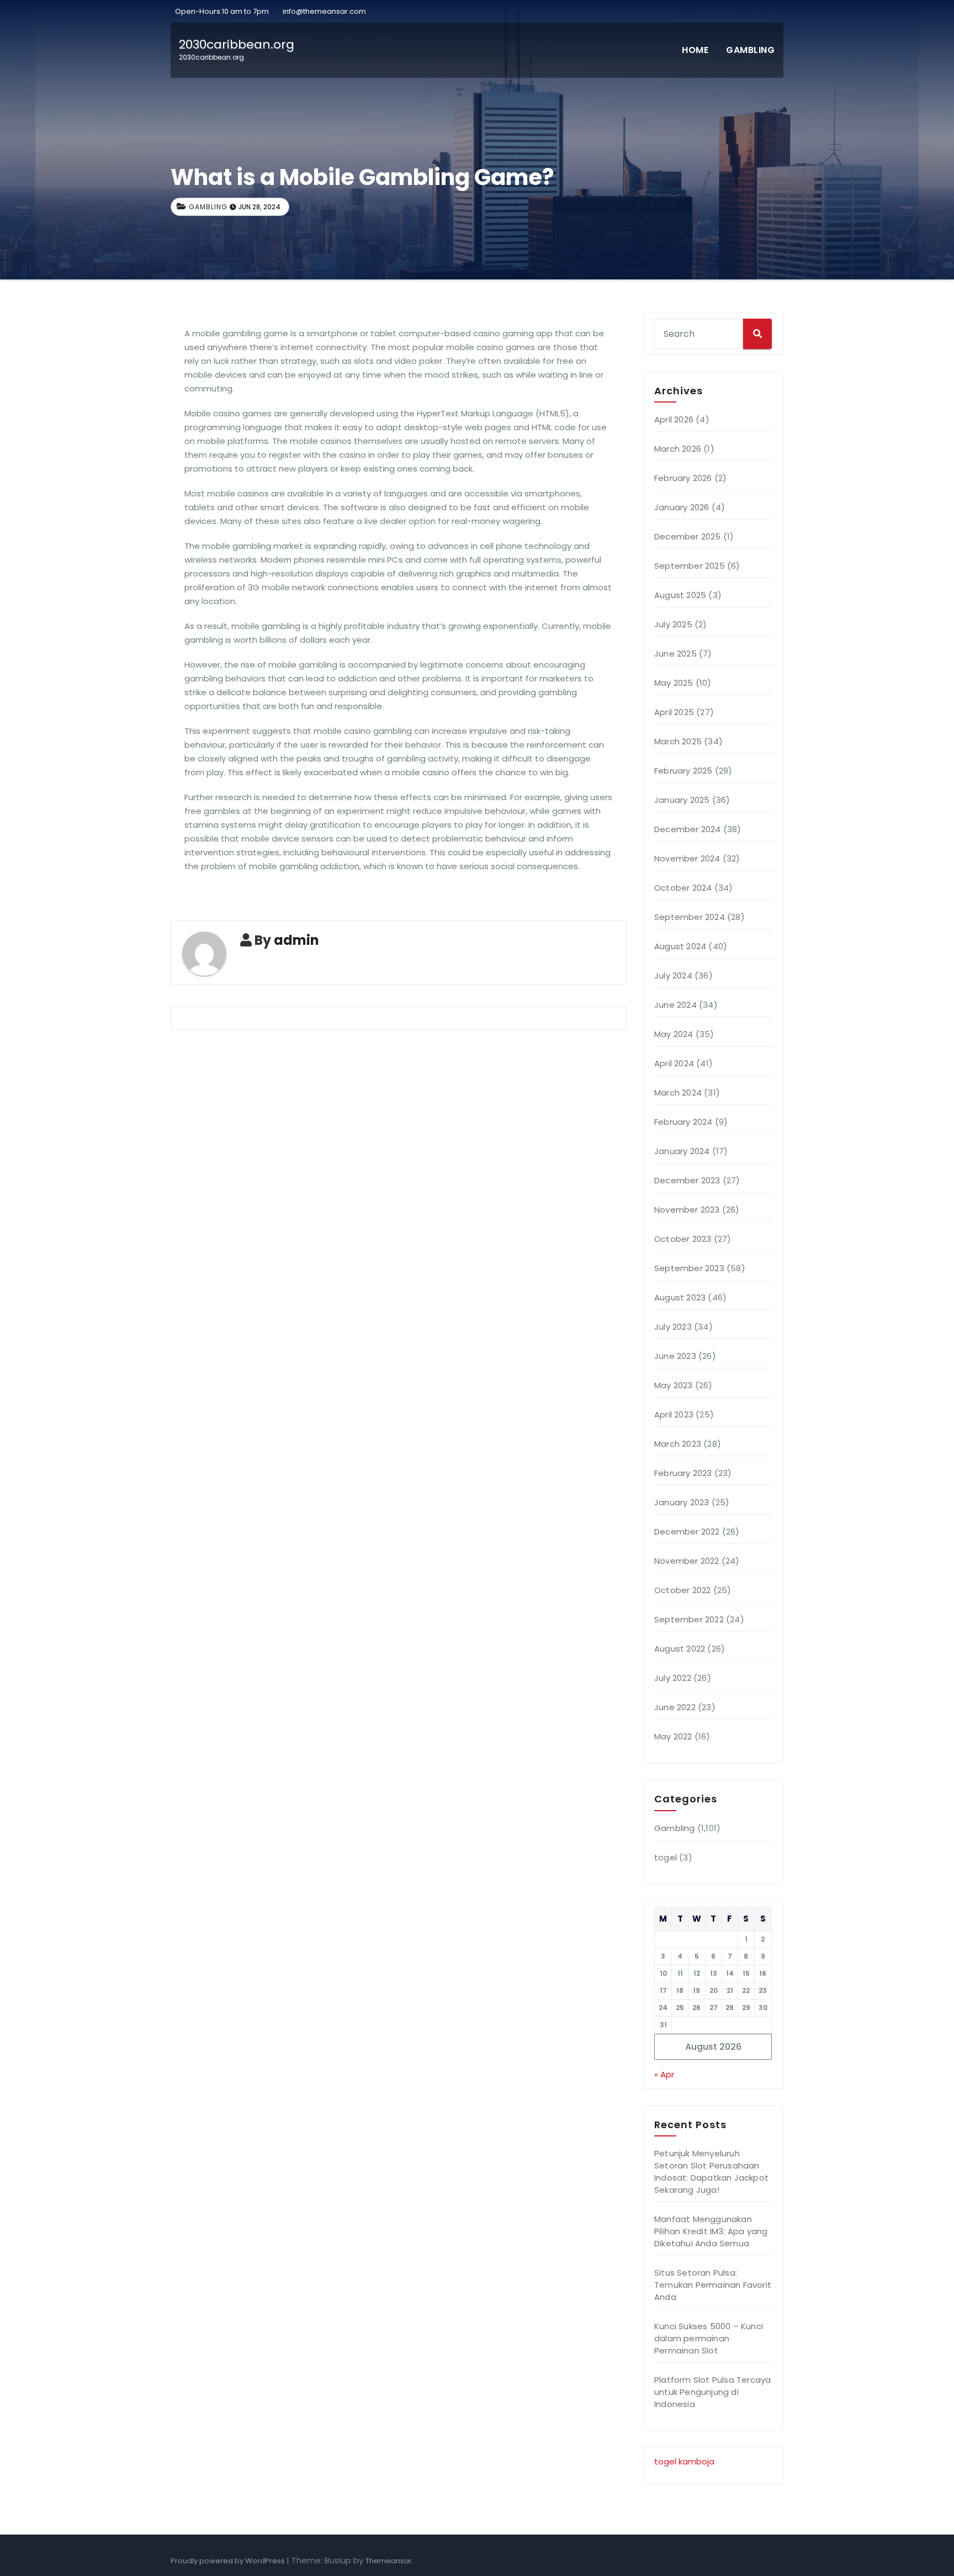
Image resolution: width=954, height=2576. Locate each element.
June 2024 (675, 1005)
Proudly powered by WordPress (229, 2561)
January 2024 (682, 1151)
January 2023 (682, 1502)
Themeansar (389, 2561)
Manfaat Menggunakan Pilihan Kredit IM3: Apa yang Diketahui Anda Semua (711, 2231)
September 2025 (690, 566)
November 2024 (687, 858)
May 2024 (674, 1034)
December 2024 (688, 829)
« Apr (664, 2074)
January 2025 (682, 800)
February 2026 (683, 478)
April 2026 (674, 419)
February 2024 (683, 1122)
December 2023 (687, 1180)
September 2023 (689, 1268)
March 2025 (678, 741)
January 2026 (682, 507)
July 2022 (673, 1678)
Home (695, 50)
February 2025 (683, 771)
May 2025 (674, 683)
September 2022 (689, 1619)
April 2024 (674, 1063)
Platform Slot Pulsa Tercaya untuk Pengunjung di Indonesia (712, 2392)
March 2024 (678, 1093)
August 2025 (680, 595)
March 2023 (678, 1444)
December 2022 (687, 1532)
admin (296, 940)
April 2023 (674, 1414)
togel (666, 1857)
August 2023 (680, 1297)
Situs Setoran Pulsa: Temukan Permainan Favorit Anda (713, 2285)
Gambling (750, 50)
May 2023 (674, 1385)
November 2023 (687, 1210)
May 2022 (673, 1736)
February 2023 (683, 1473)
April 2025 (674, 712)
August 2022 (680, 1649)
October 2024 (683, 888)
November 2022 (687, 1561)
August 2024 (680, 946)
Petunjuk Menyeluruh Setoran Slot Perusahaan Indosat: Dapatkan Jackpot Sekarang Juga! (711, 2172)
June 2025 (675, 654)
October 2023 (683, 1239)
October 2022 (682, 1590)
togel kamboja (684, 2461)
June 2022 (675, 1707)
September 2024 (690, 917)
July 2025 (673, 624)
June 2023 (675, 1356)
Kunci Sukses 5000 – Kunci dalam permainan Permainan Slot (709, 2338)
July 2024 (673, 975)
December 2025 (688, 536)
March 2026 (678, 449)
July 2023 (673, 1327)
